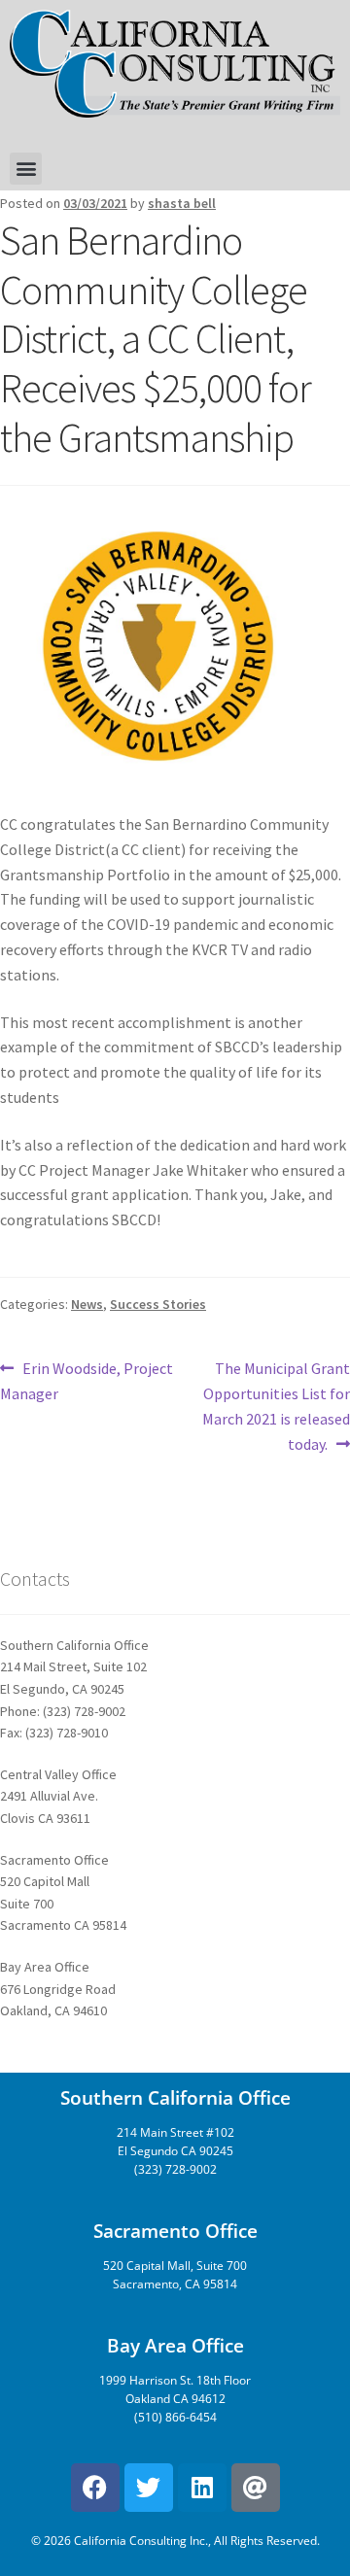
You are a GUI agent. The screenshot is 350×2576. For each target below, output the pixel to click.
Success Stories (158, 1304)
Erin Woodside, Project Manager (87, 1380)
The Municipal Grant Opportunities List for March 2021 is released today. (276, 1405)
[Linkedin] (202, 2488)
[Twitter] (149, 2488)
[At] (256, 2488)
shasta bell (182, 203)
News (87, 1304)
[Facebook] (95, 2488)
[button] (26, 169)
